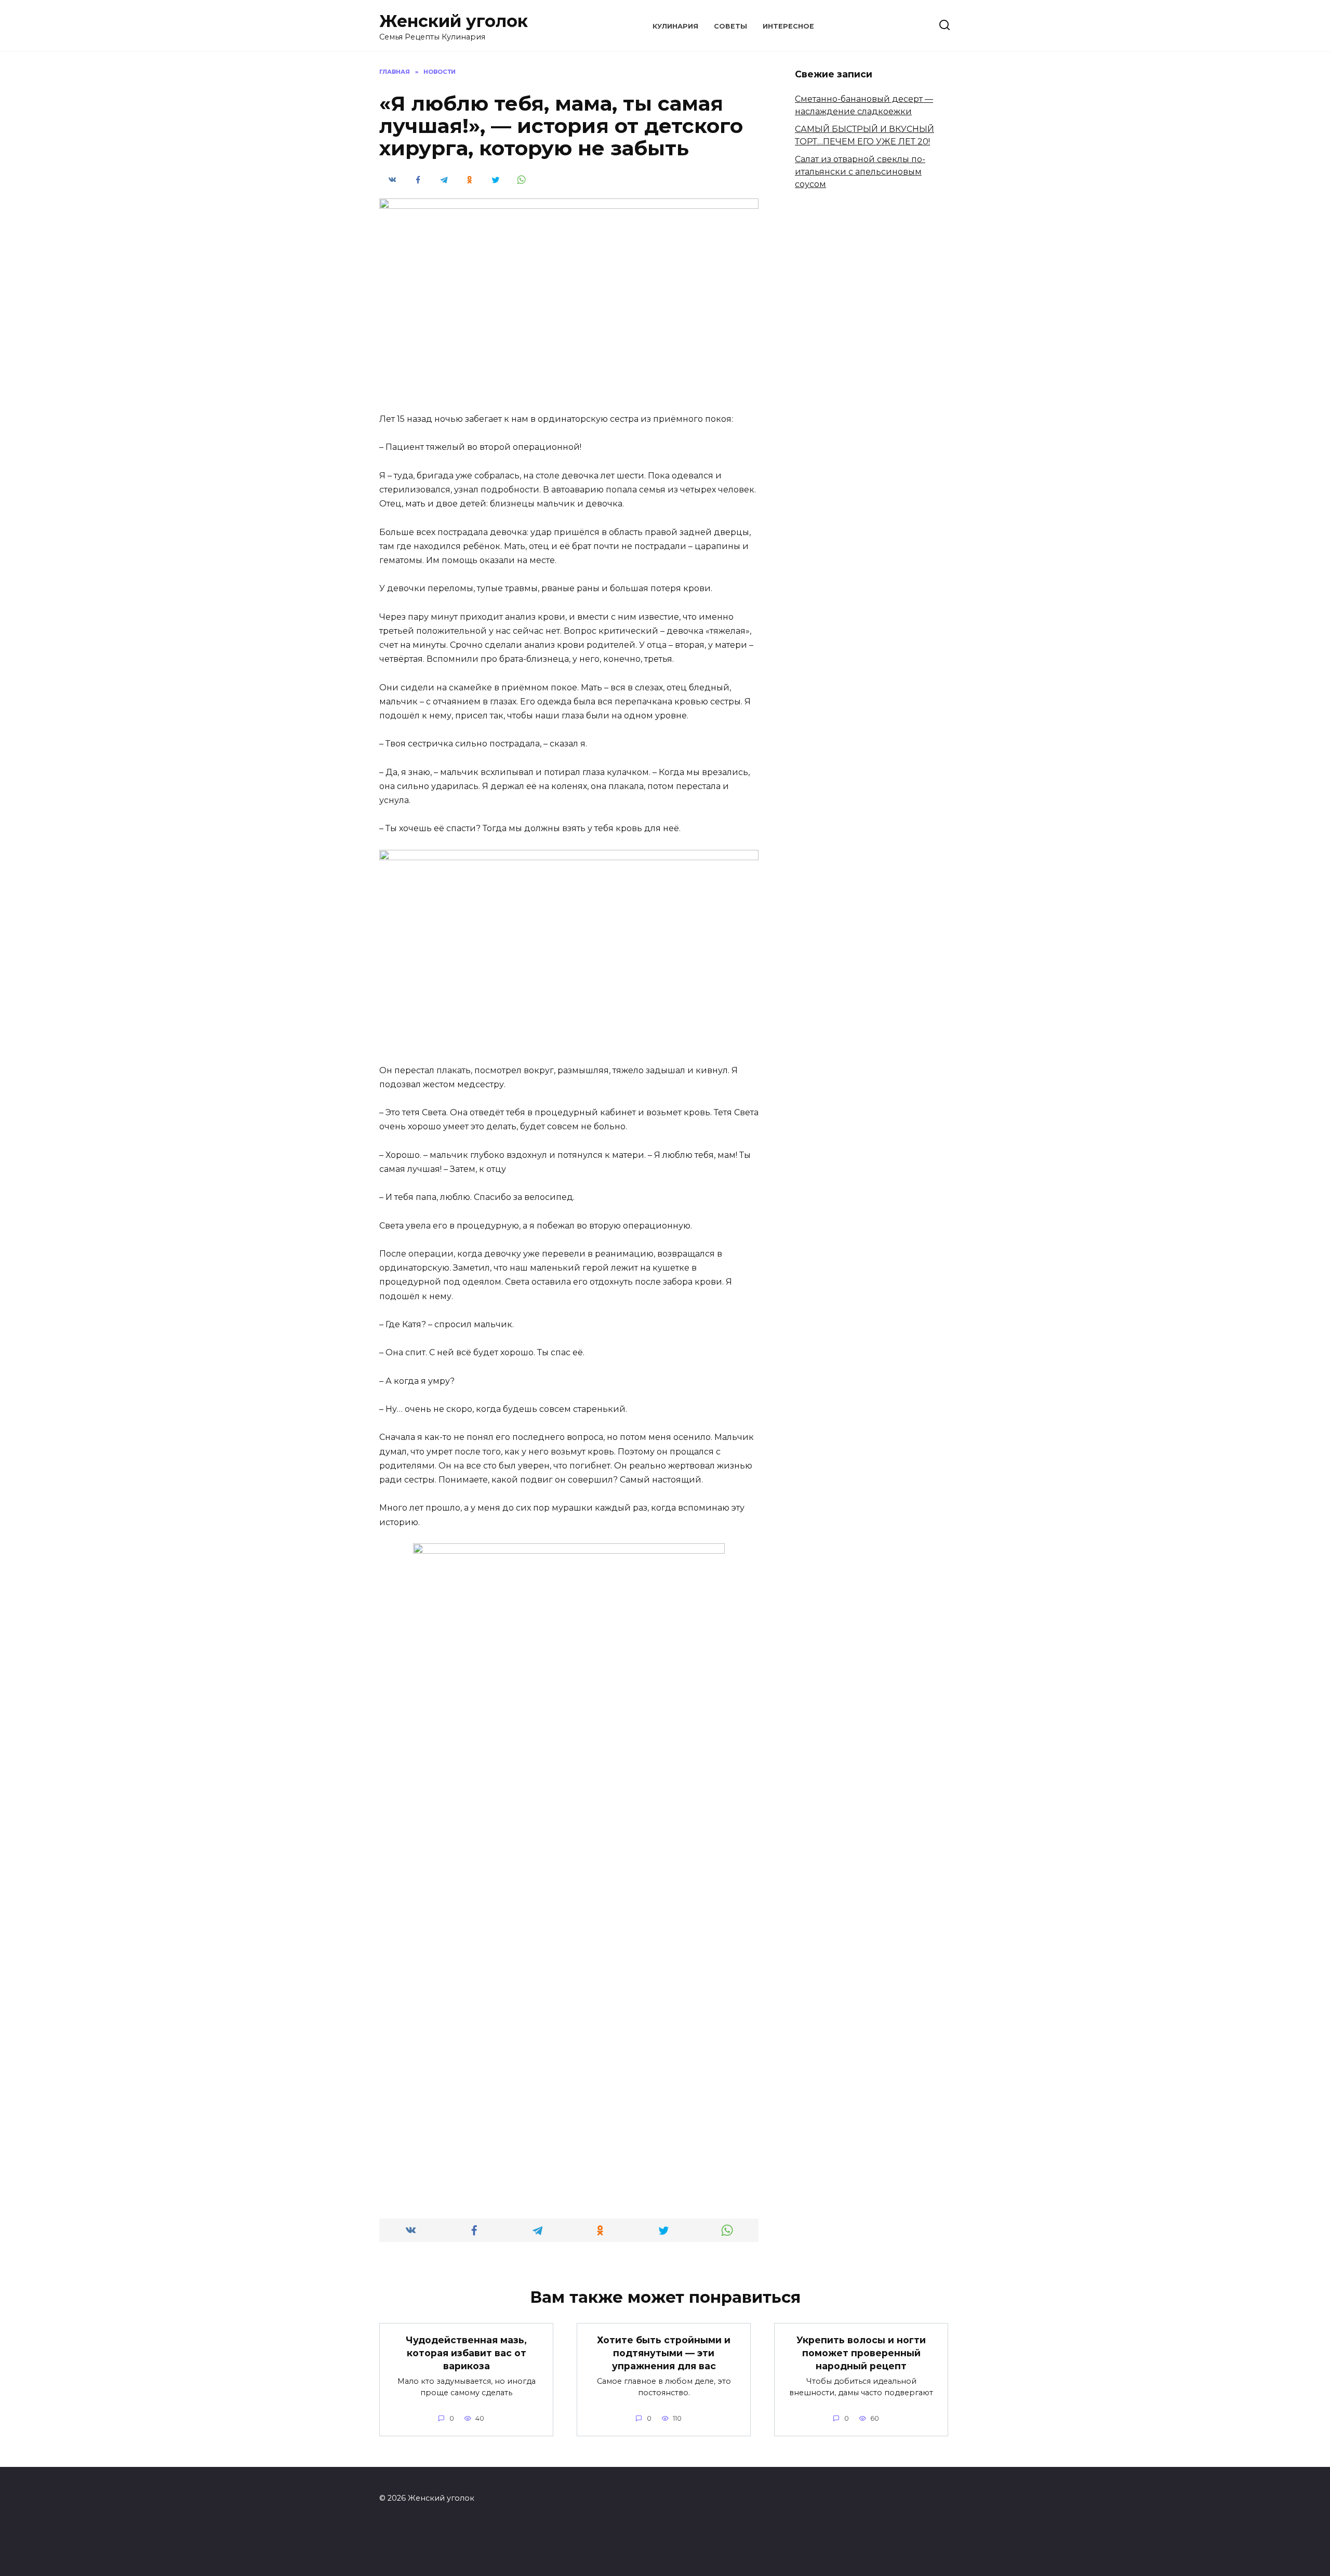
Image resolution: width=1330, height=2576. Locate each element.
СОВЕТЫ (730, 26)
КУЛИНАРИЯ (675, 26)
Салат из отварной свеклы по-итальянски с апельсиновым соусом (860, 172)
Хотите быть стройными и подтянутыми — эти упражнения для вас (664, 2353)
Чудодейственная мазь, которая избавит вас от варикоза (466, 2353)
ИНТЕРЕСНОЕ (788, 26)
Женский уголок (454, 21)
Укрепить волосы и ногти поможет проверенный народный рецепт (861, 2353)
